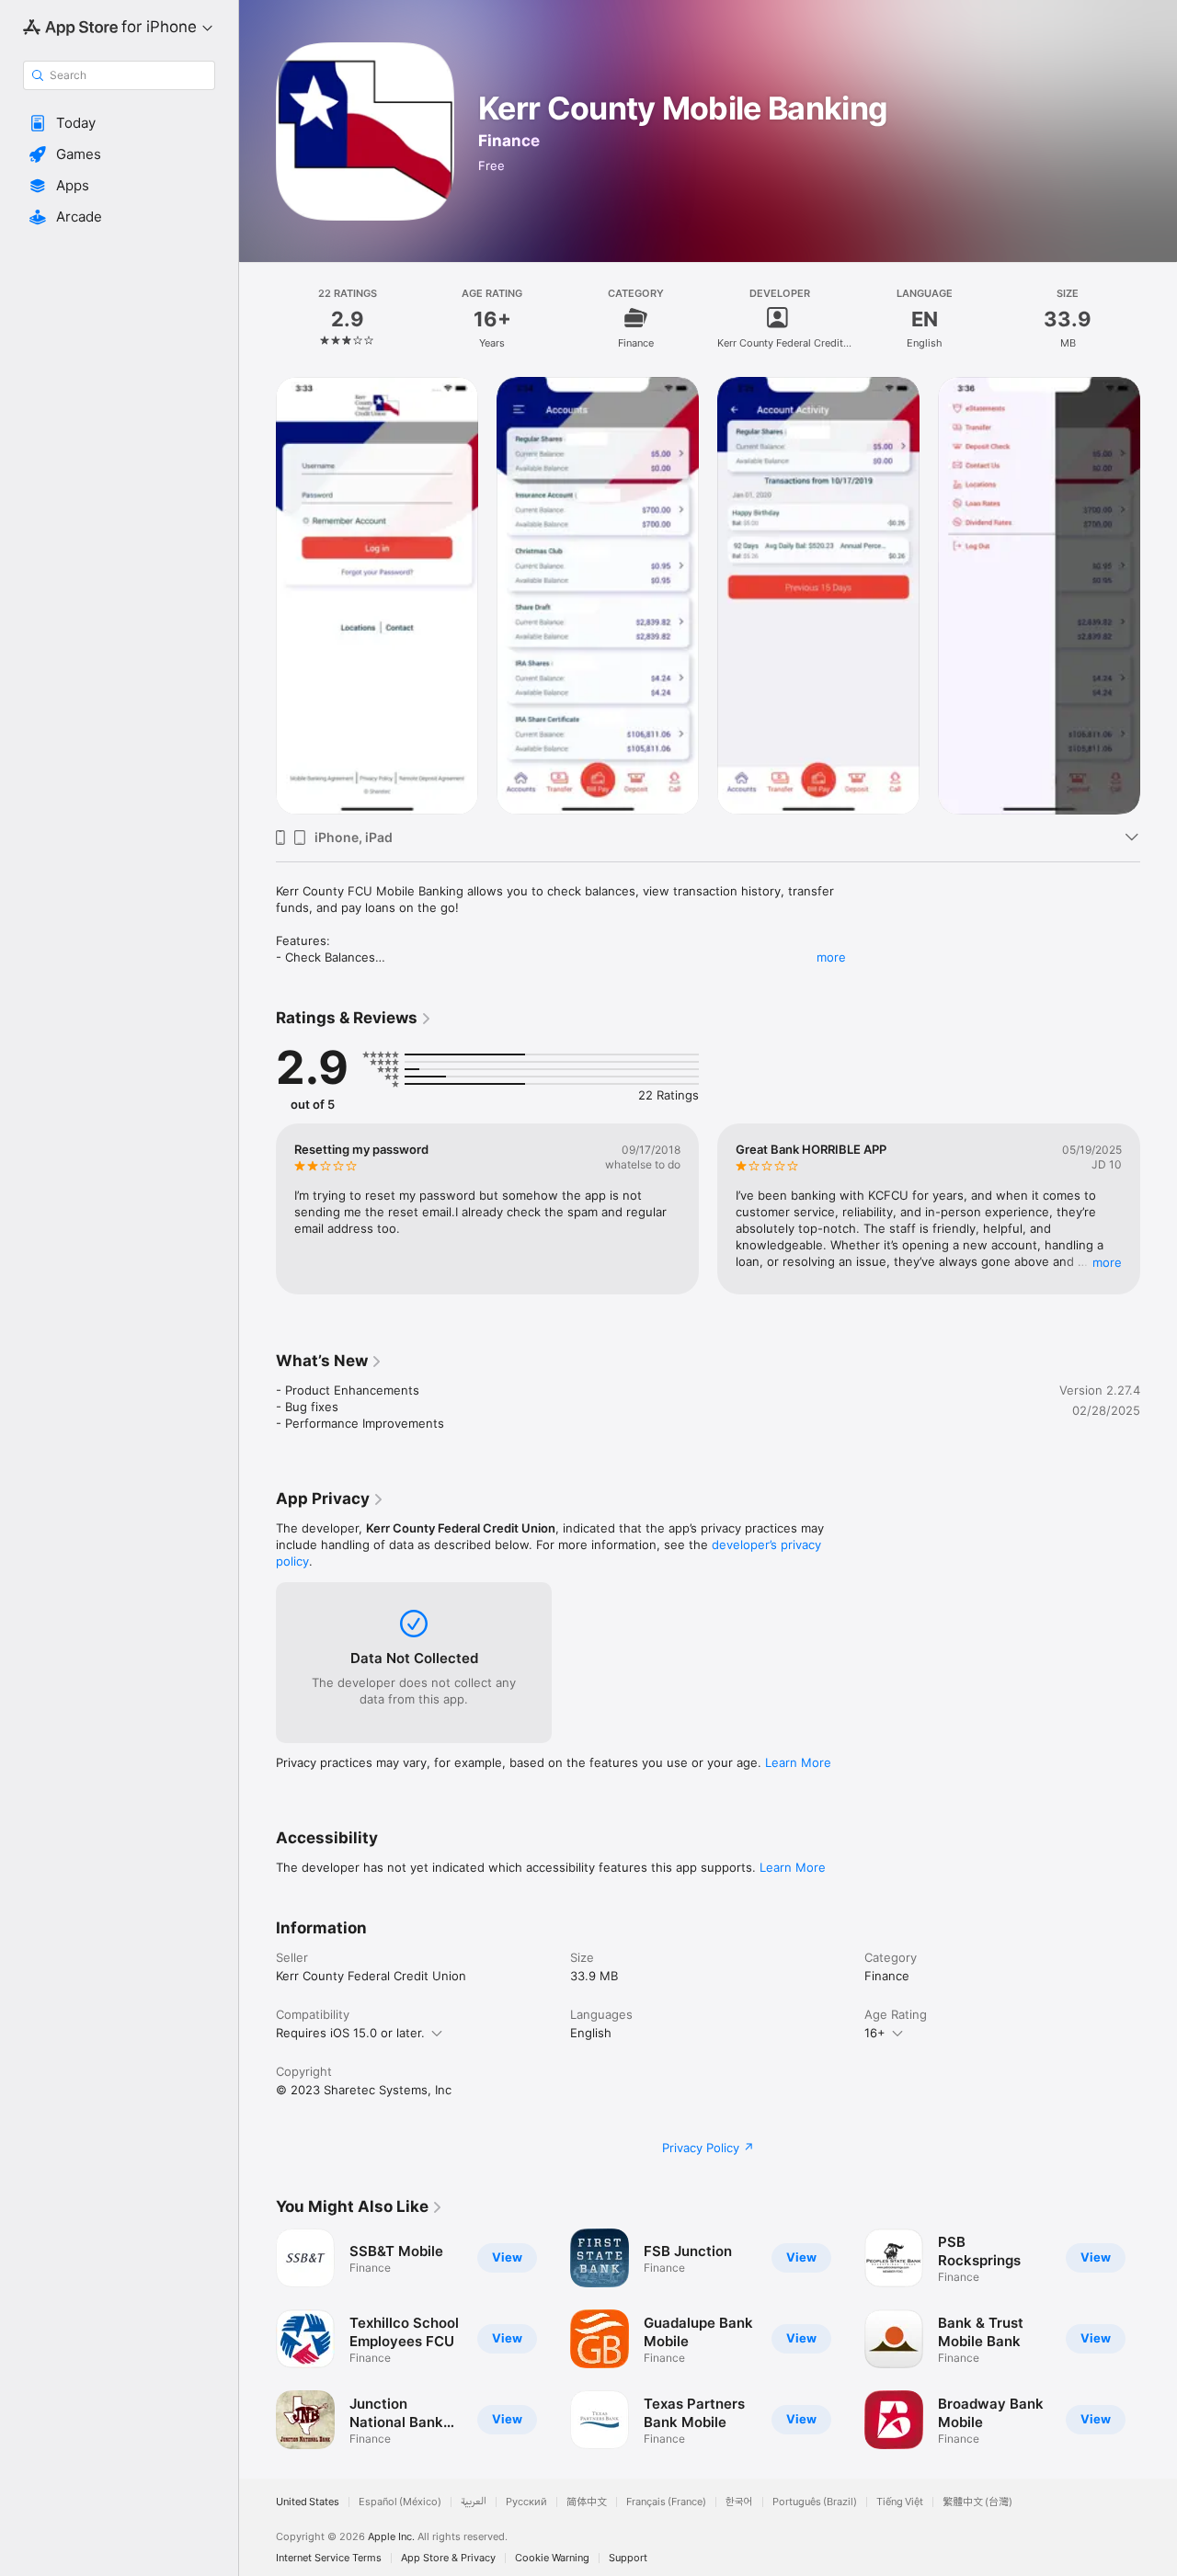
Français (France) (666, 2502)
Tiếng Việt (900, 2502)
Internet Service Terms (329, 2558)
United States (308, 2502)
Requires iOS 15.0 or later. (350, 2033)
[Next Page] (1159, 1209)
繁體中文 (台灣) (977, 2502)
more (831, 957)
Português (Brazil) (815, 2502)
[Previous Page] (257, 1209)
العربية (474, 2502)
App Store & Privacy (448, 2558)
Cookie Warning (552, 2558)
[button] (119, 123)
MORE (1107, 1262)
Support (628, 2558)
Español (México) (400, 2502)
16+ (875, 2033)
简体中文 (587, 2502)
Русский (526, 2502)
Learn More (798, 1762)
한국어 (739, 2502)
